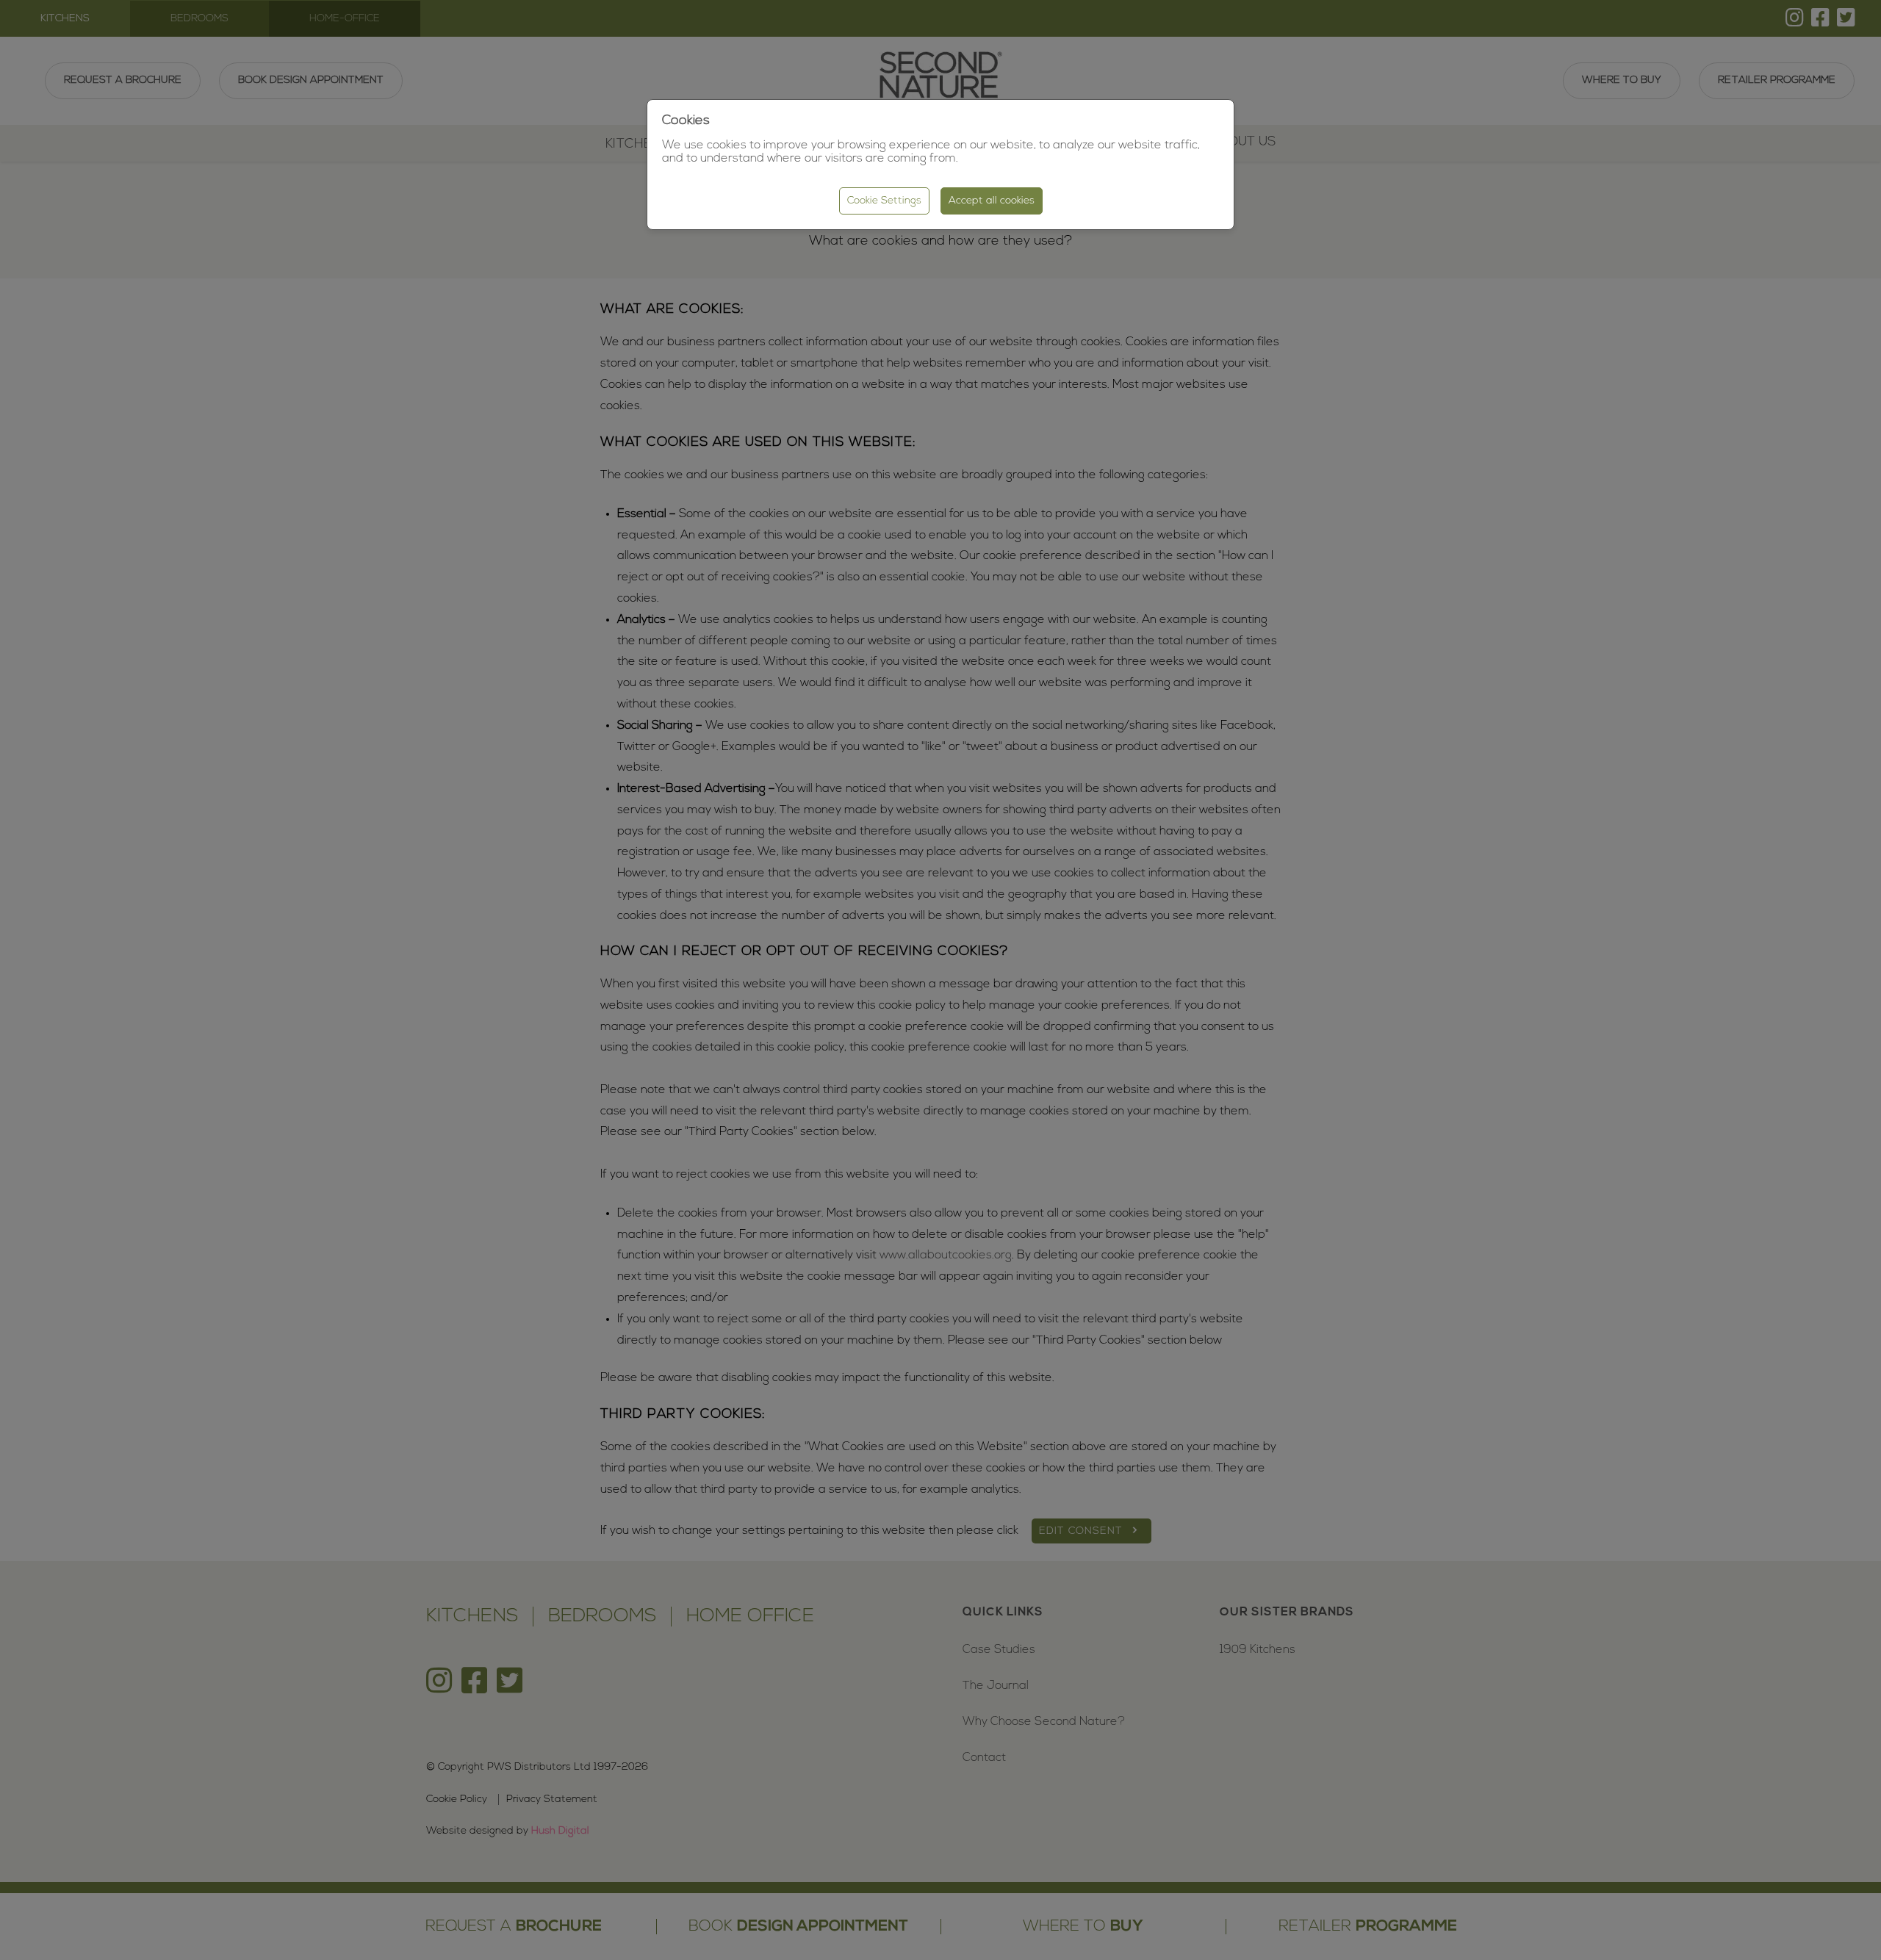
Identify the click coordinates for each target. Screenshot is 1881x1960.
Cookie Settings (884, 201)
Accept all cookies (992, 201)
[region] (940, 980)
